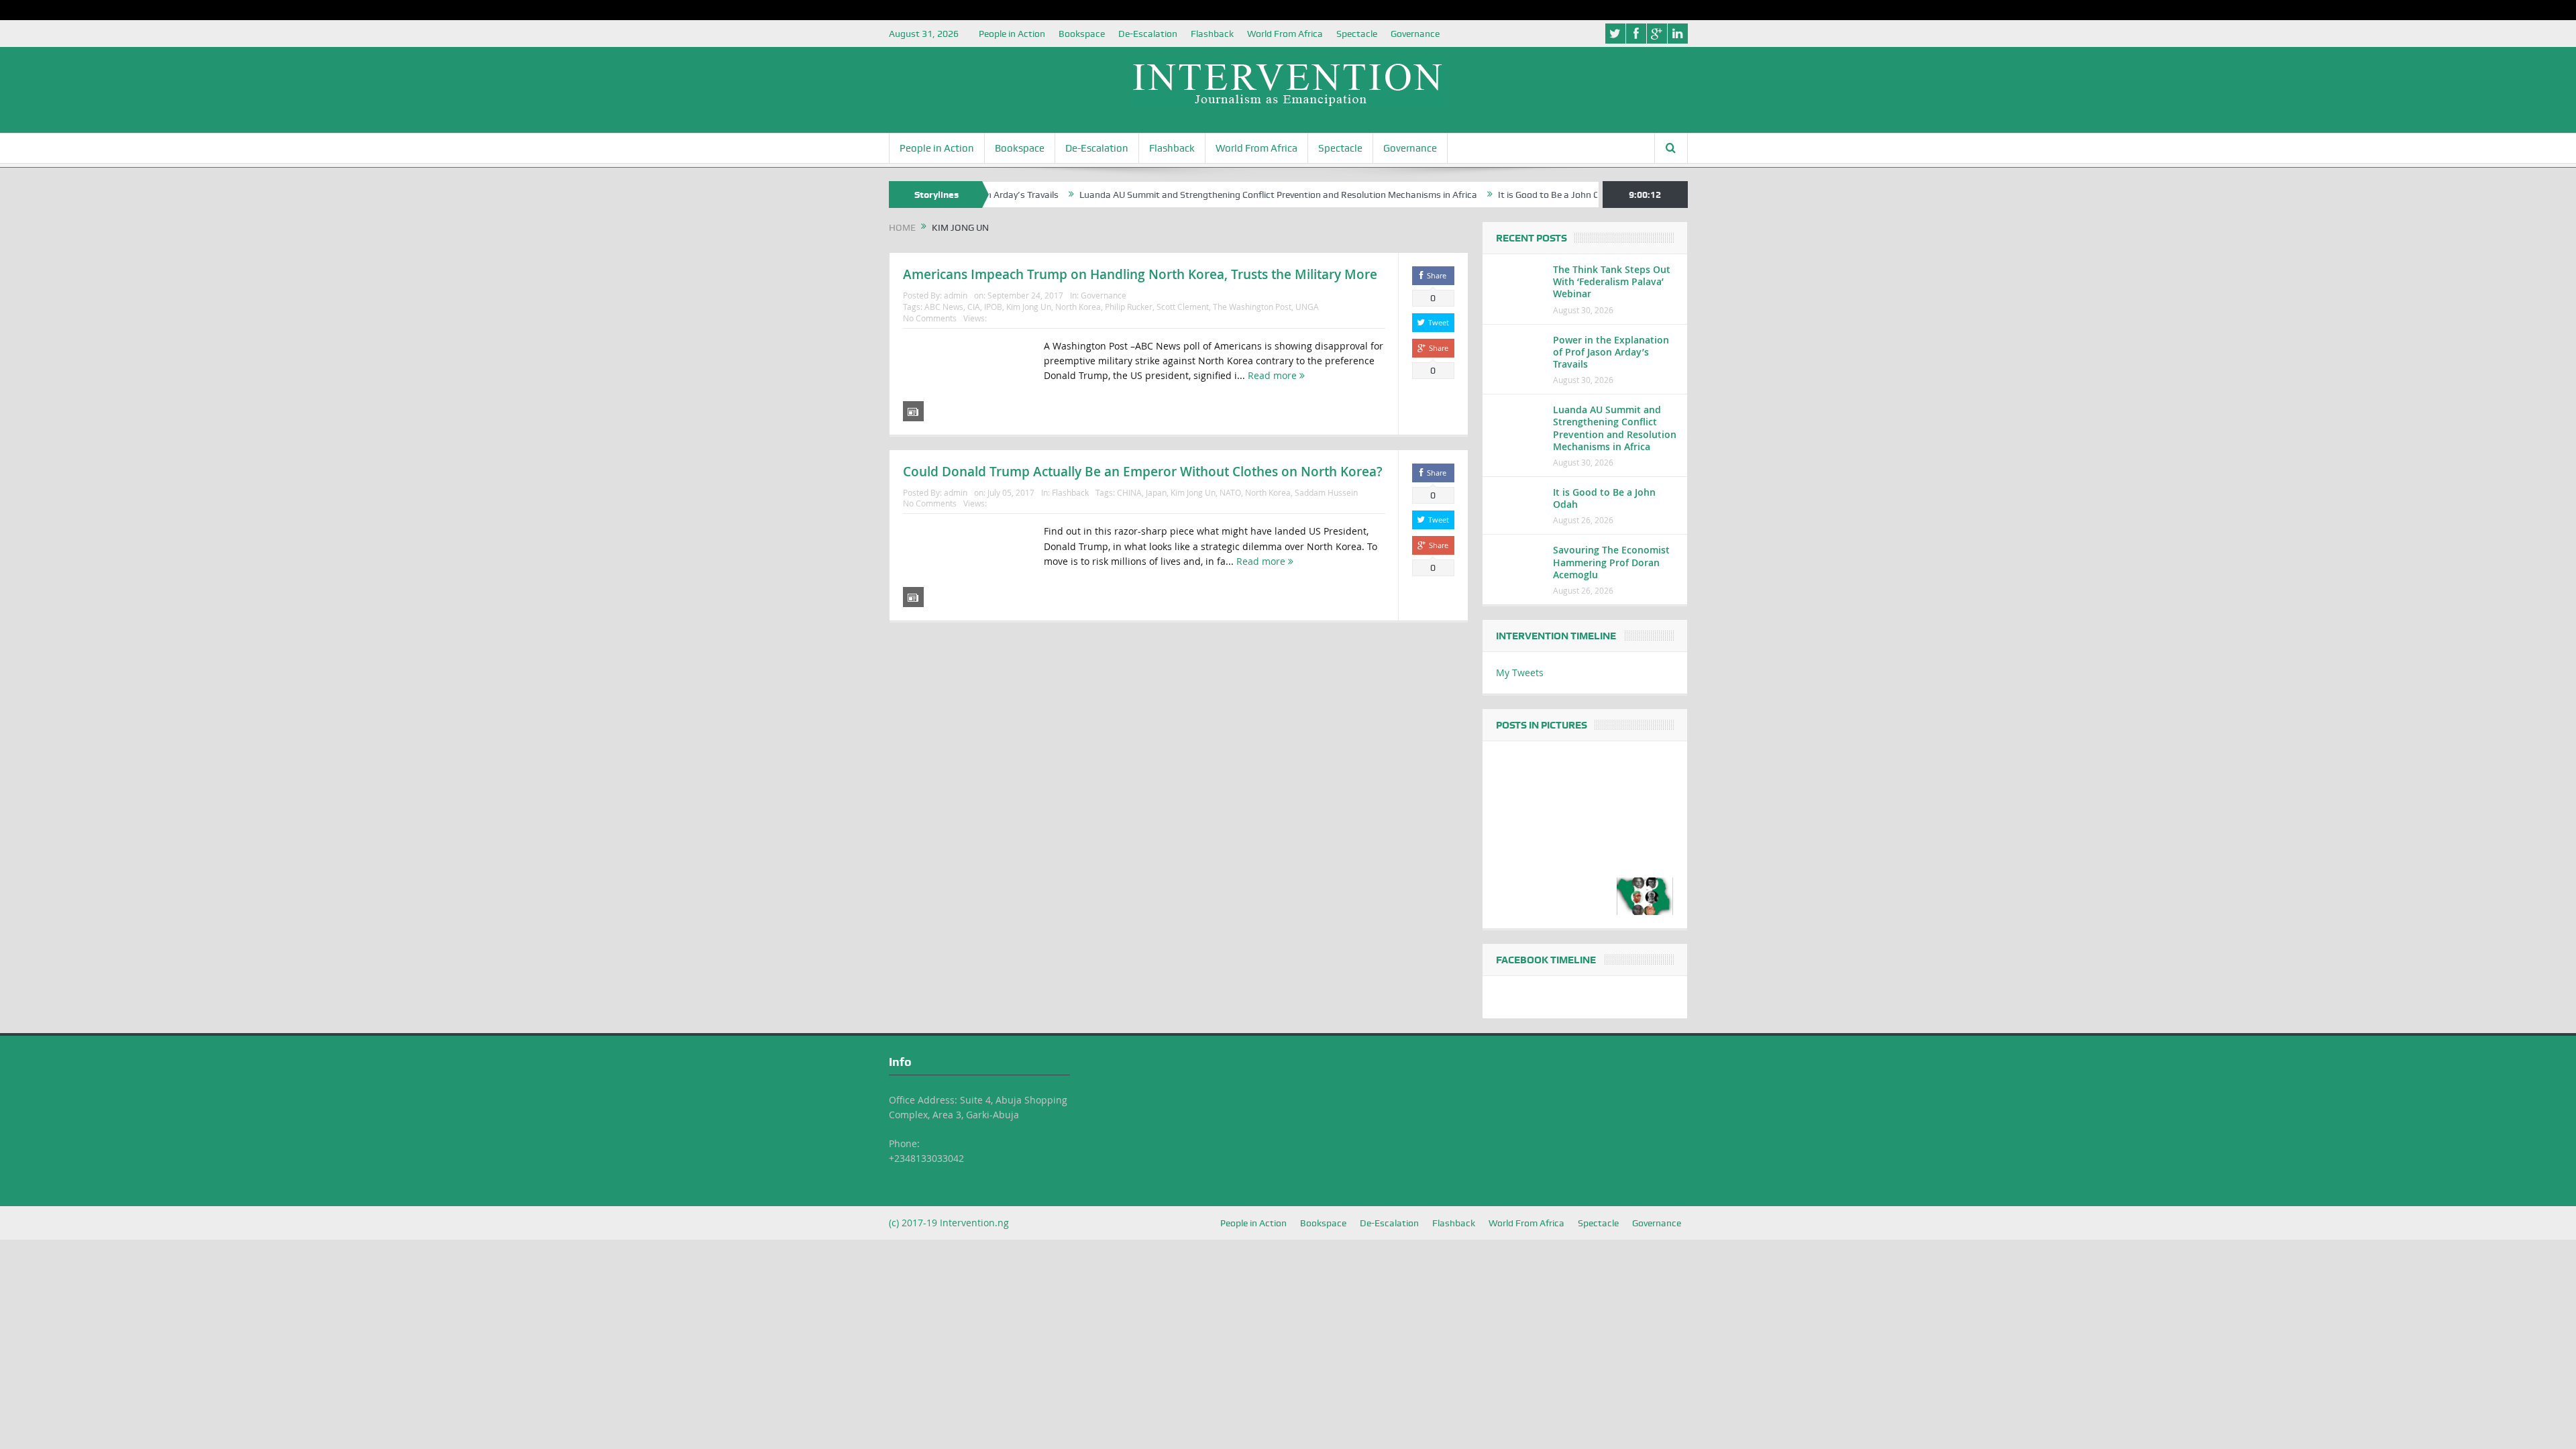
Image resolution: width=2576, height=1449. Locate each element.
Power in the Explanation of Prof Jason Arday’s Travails (1611, 352)
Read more (1274, 375)
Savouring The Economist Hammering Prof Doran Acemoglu (1611, 562)
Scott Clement (1183, 307)
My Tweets (1520, 673)
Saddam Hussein (1326, 492)
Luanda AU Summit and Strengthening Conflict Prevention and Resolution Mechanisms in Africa (1218, 195)
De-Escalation (1148, 34)
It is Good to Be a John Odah (1497, 195)
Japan (1156, 492)
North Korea (1078, 307)
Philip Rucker (1129, 307)
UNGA (1307, 307)
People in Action (1012, 34)
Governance (1415, 34)
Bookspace (1082, 34)
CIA (974, 307)
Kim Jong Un (1029, 307)
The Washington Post (1252, 307)
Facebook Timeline (1546, 960)
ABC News (944, 307)
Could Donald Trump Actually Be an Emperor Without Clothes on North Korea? (1143, 472)
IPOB (993, 307)
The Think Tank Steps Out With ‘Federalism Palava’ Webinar (1612, 281)
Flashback (1212, 34)
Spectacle (1357, 34)
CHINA (1129, 492)
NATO (1230, 492)
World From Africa (1285, 34)
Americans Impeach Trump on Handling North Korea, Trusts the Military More (1140, 274)
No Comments (930, 318)
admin (956, 295)
